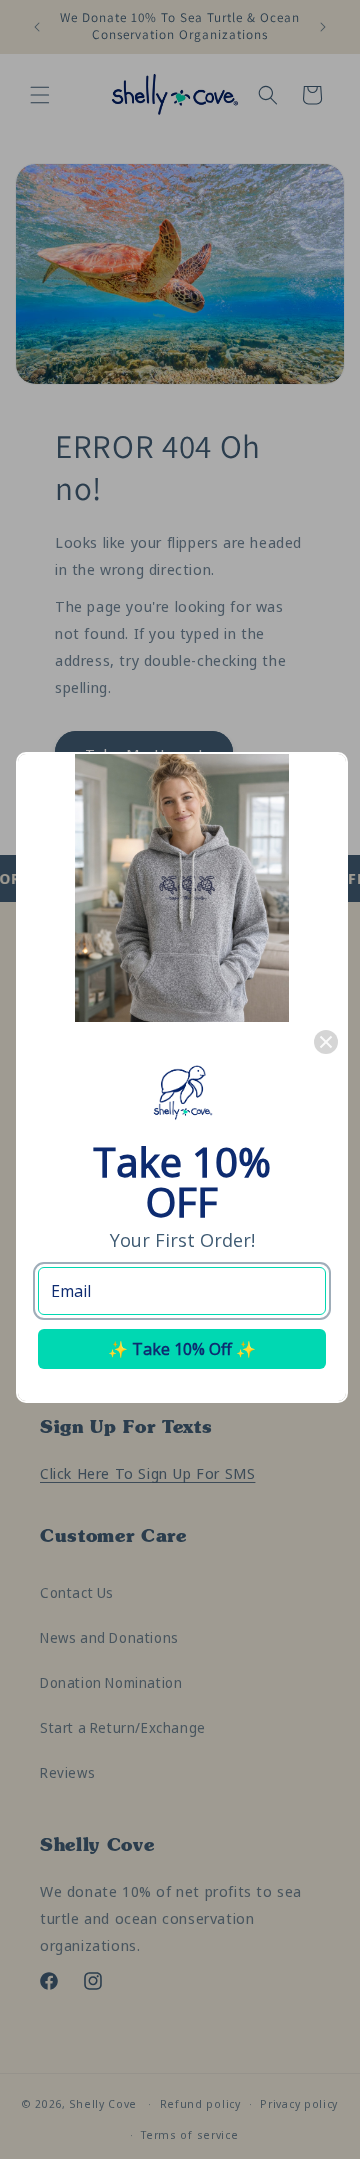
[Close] (326, 1042)
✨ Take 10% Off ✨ (182, 1349)
